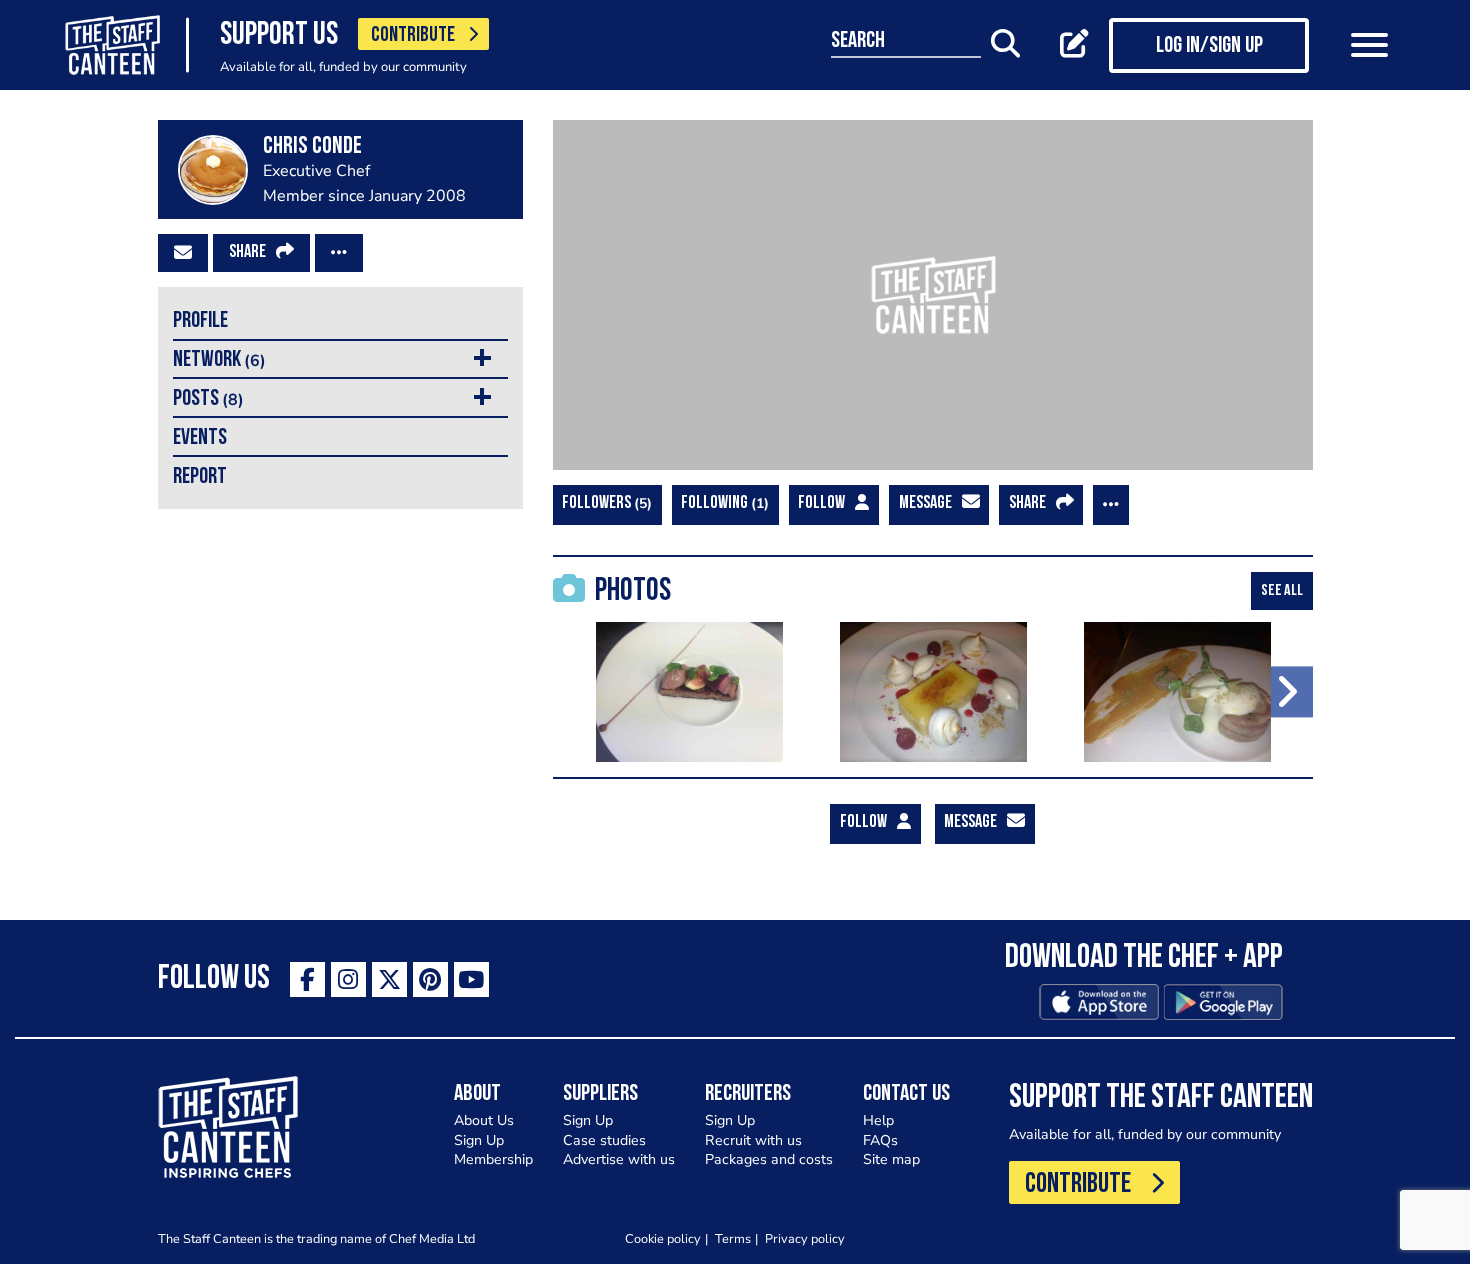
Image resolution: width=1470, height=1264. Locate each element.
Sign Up (479, 1140)
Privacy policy (805, 1238)
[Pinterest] (430, 979)
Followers (604, 503)
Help (878, 1120)
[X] (389, 979)
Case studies (604, 1140)
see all (1282, 591)
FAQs (880, 1140)
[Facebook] (307, 979)
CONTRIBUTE (413, 35)
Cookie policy (663, 1238)
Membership (493, 1159)
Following (722, 503)
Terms (733, 1238)
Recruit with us (753, 1140)
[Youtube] (471, 979)
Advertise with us (619, 1159)
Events (200, 438)
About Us (484, 1120)
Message (925, 504)
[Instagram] (348, 979)
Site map (891, 1159)
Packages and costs (769, 1159)
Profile (200, 321)
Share (247, 253)
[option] (690, 692)
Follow (821, 504)
